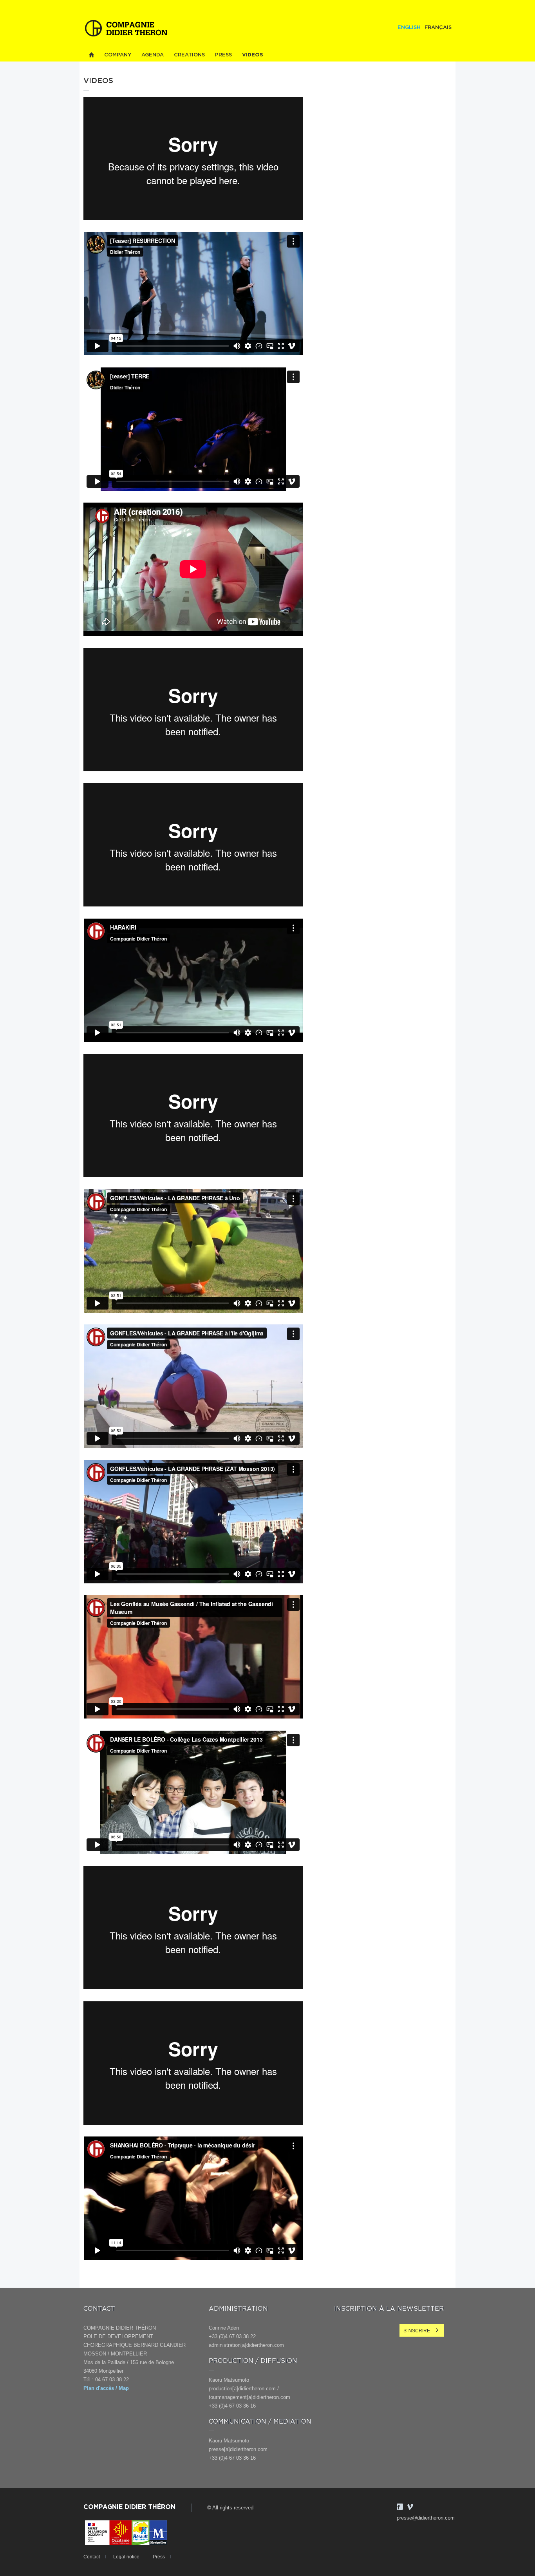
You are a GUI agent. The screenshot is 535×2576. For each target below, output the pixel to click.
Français (438, 28)
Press (223, 55)
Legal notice (126, 2557)
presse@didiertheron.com (426, 2518)
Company (118, 55)
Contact (92, 2557)
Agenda (153, 55)
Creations (189, 55)
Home (91, 55)
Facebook (400, 2507)
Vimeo (410, 2507)
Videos (253, 55)
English (409, 28)
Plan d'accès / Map (106, 2388)
